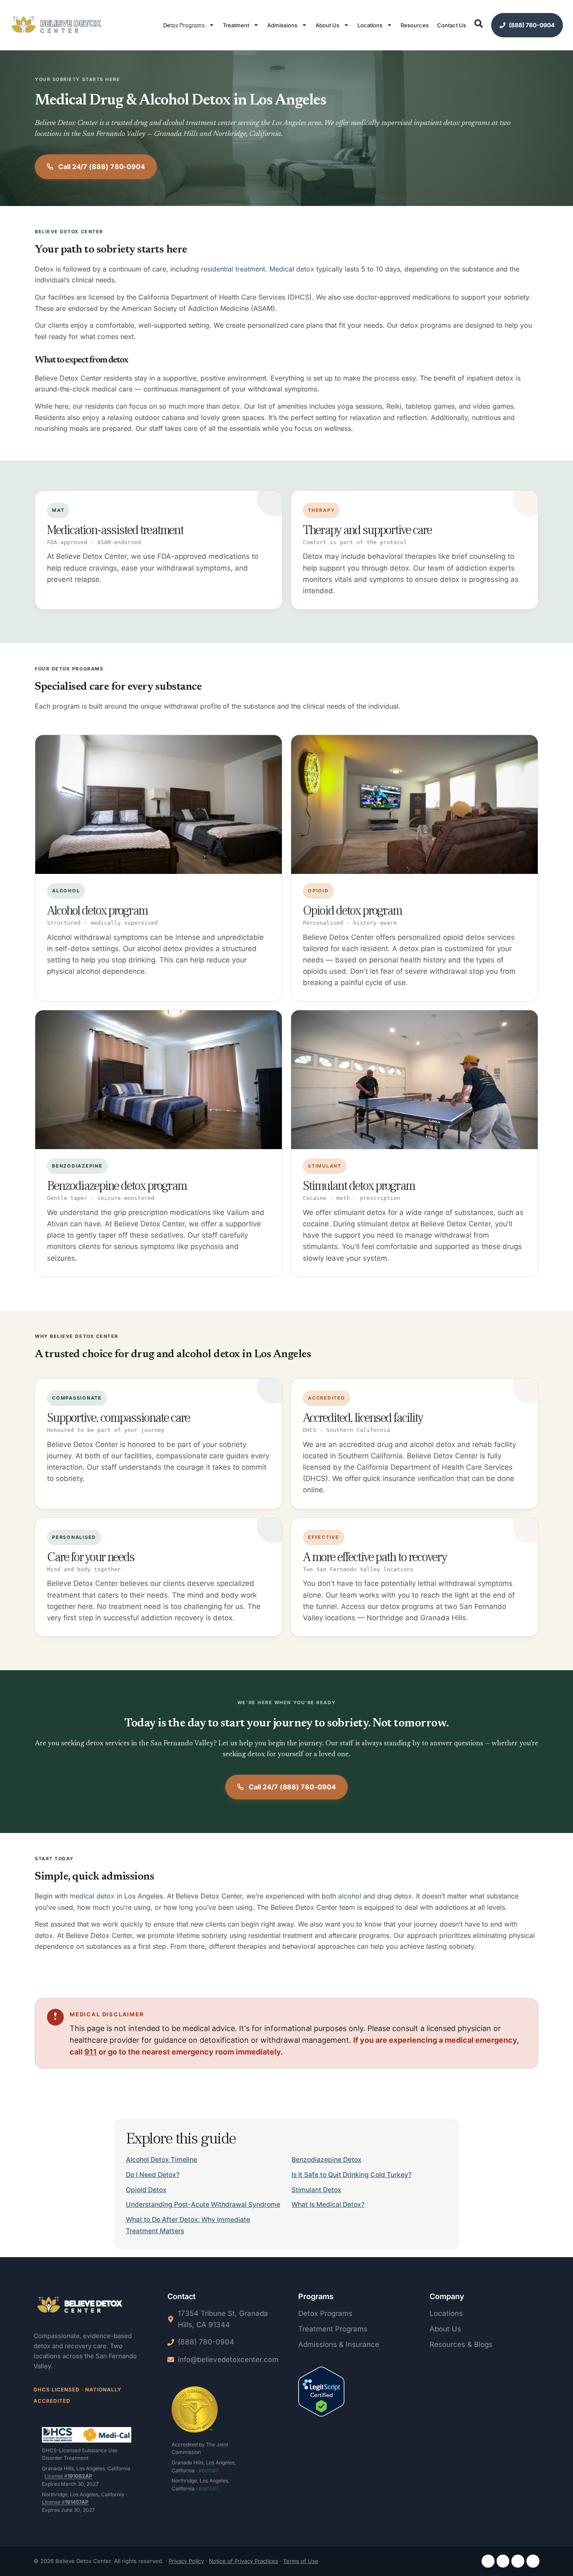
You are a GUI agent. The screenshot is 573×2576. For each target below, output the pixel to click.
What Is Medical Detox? (328, 2204)
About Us (327, 25)
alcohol (350, 1896)
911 (91, 2052)
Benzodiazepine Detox (327, 2160)
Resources (415, 25)
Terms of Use (301, 2561)
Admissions (282, 25)
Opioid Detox (146, 2190)
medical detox (92, 1896)
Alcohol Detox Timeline (161, 2160)
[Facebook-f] (488, 2561)
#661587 (208, 2470)
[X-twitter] (533, 2561)
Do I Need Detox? (153, 2175)
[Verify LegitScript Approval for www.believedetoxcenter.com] (321, 2393)
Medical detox (292, 269)
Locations (370, 25)
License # (68, 2476)
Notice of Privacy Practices (244, 2561)
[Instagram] (503, 2561)
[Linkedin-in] (518, 2561)
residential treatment (233, 269)
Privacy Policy (186, 2561)
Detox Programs (184, 25)
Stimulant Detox (316, 2190)
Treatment (236, 25)
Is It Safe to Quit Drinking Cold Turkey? (352, 2175)
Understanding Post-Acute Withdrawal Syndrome (203, 2204)
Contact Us (452, 25)
